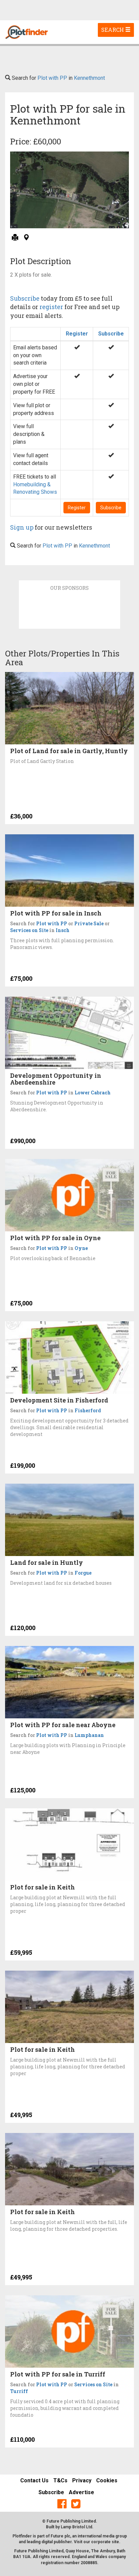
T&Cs (60, 2480)
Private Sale (89, 923)
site (115, 2542)
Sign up (22, 527)
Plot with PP (52, 78)
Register (77, 334)
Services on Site (29, 930)
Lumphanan (89, 1735)
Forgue (83, 1573)
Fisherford (88, 1410)
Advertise (81, 2492)
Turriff (19, 2391)
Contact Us (34, 2480)
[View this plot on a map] (26, 238)
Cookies (107, 2480)
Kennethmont (89, 78)
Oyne (81, 1248)
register (51, 307)
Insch (63, 930)
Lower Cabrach (93, 1093)
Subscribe (25, 298)
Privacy (82, 2480)
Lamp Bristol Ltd (76, 2527)
